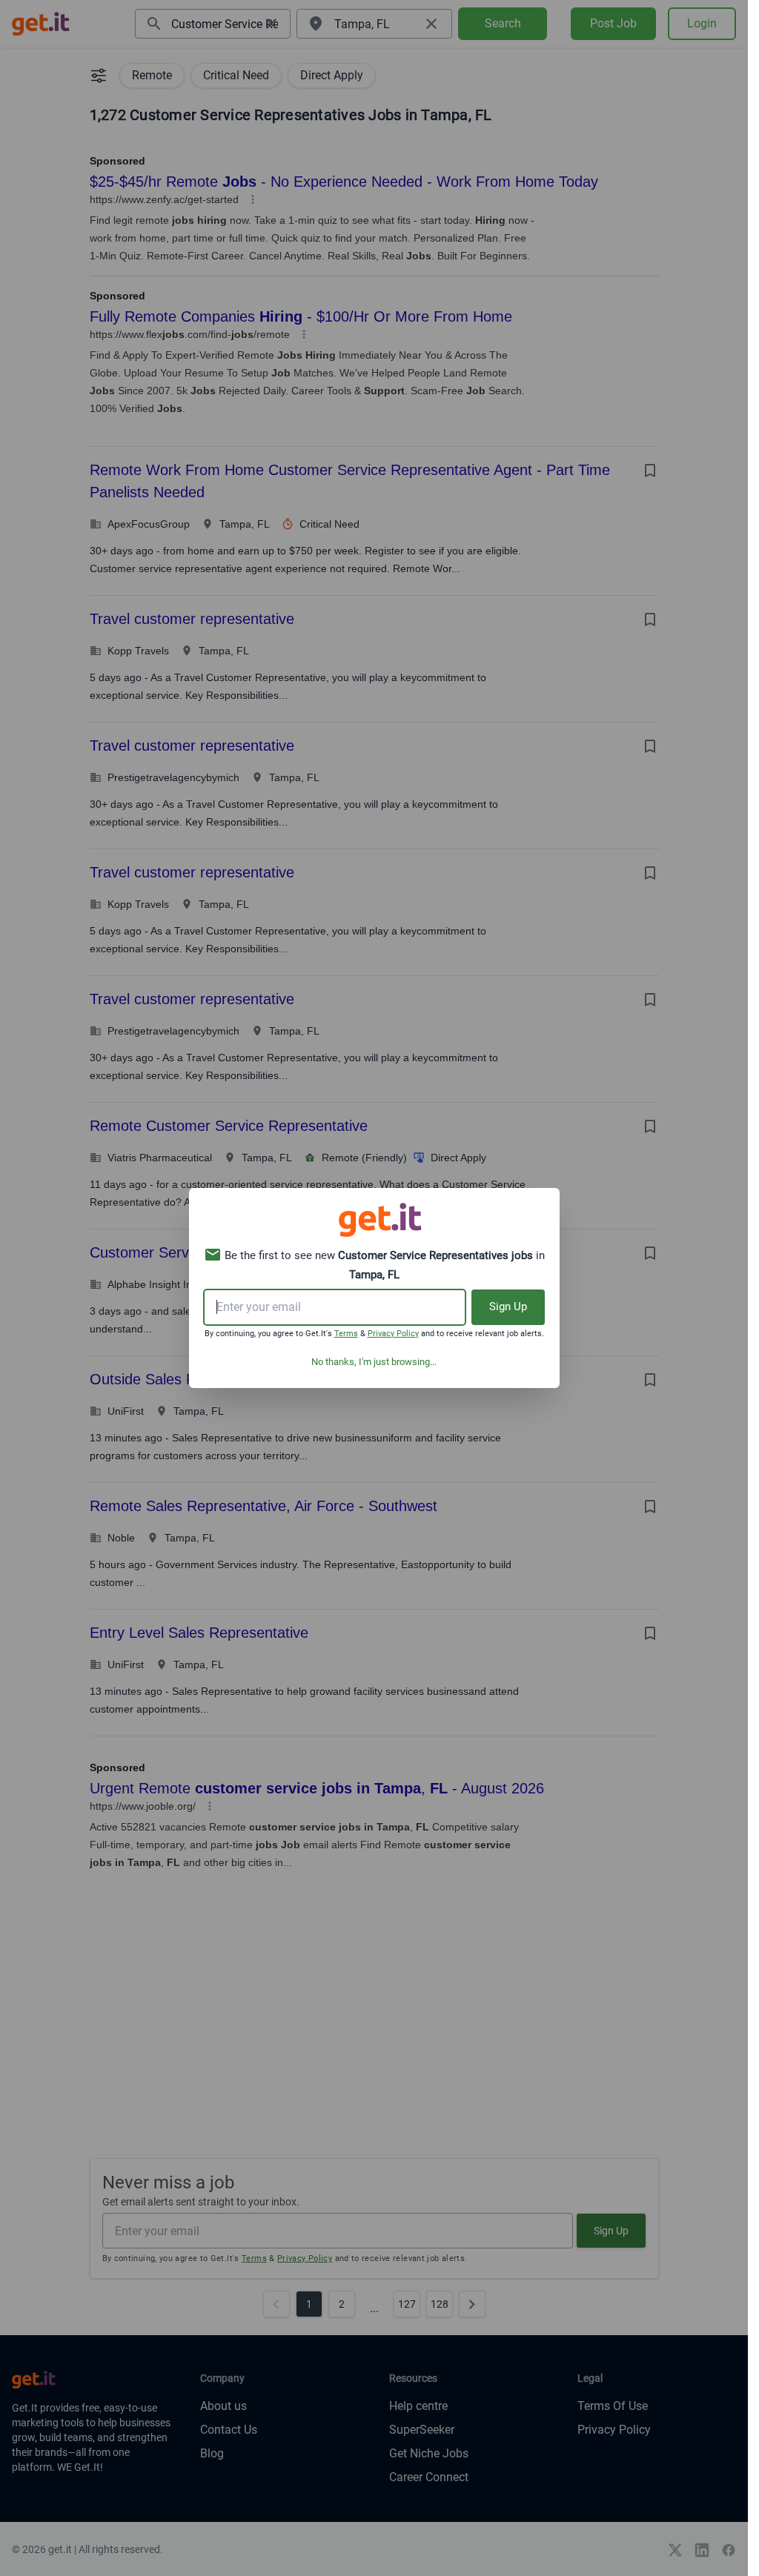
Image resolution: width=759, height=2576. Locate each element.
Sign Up (508, 1307)
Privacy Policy (393, 1334)
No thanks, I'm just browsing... (374, 1362)
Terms (346, 1334)
